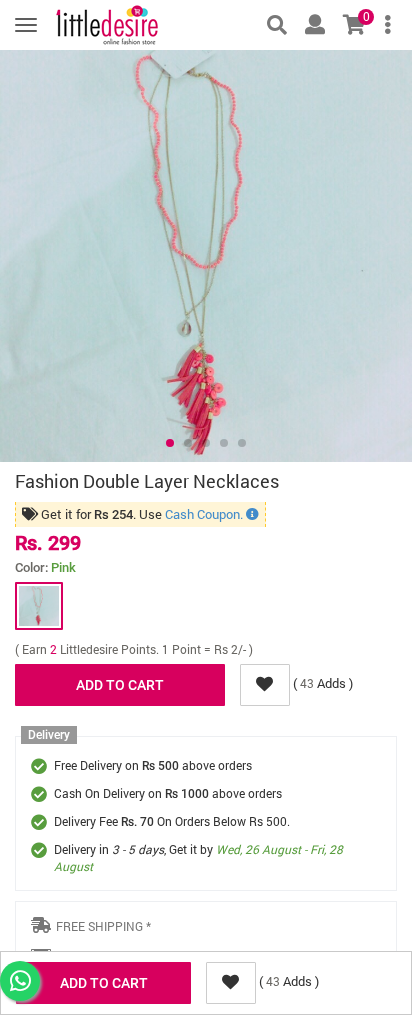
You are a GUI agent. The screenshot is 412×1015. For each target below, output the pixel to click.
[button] (170, 443)
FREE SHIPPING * (103, 926)
